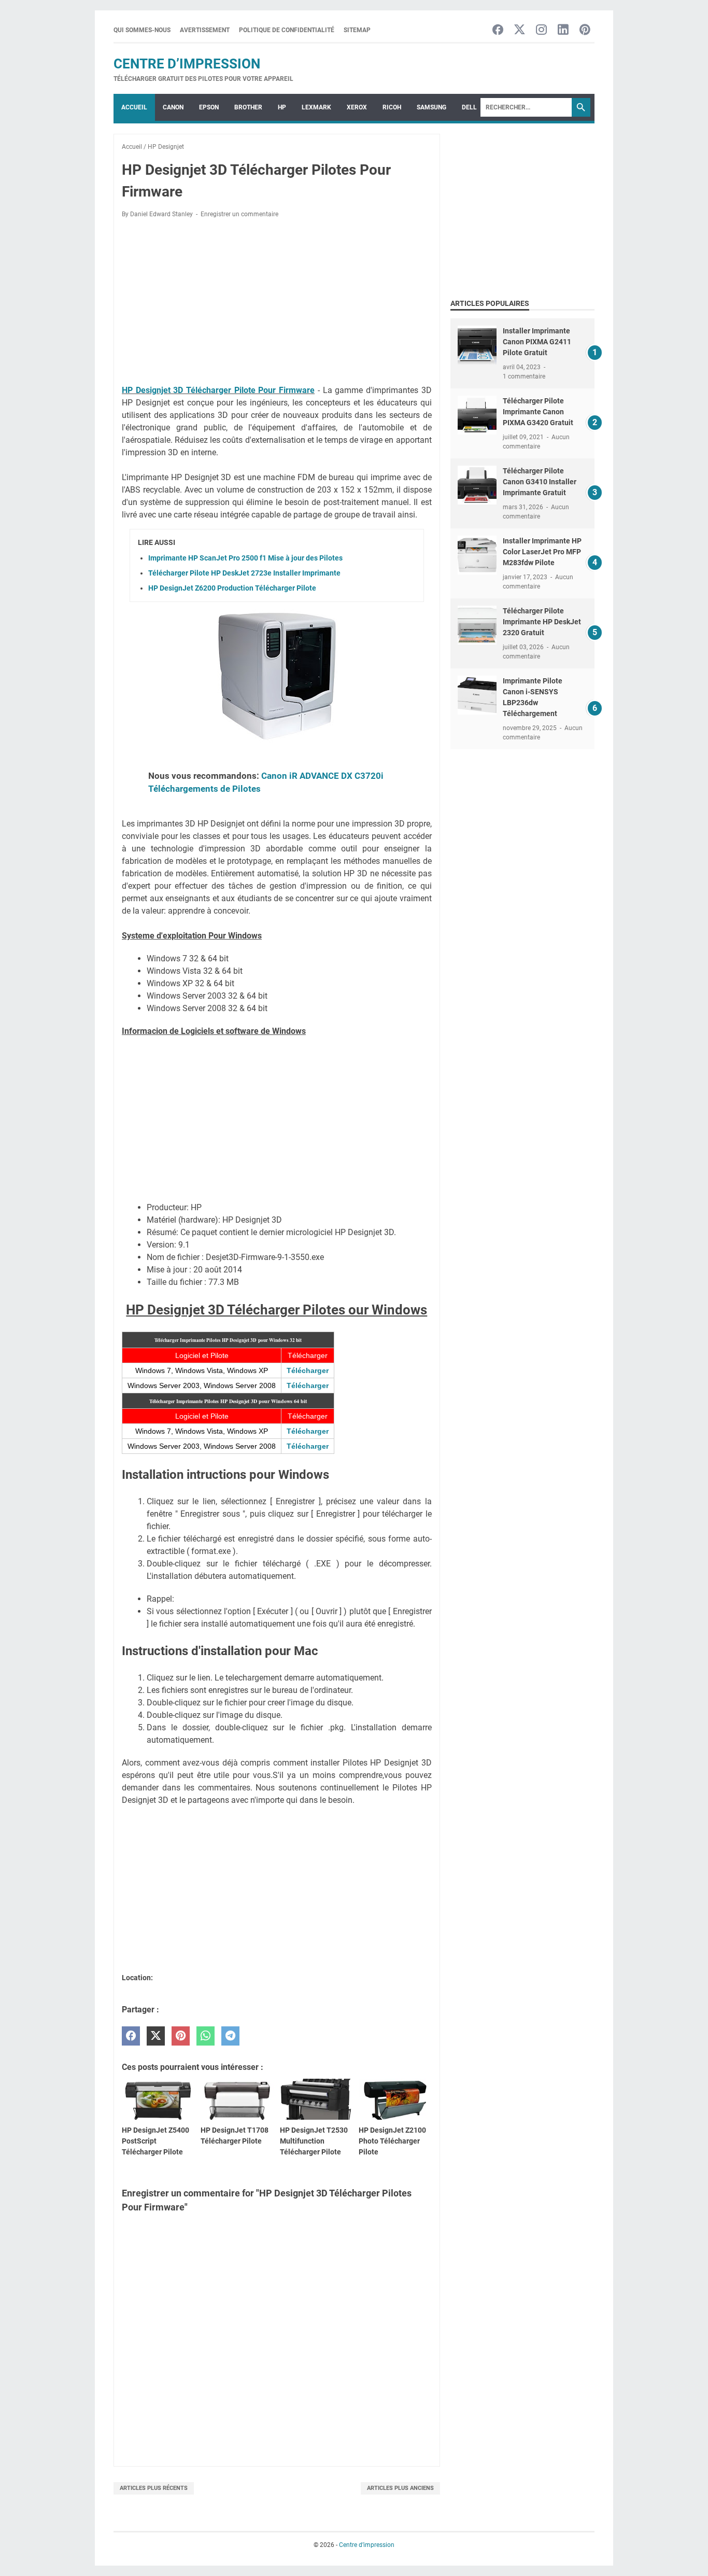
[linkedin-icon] (563, 30)
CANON (173, 107)
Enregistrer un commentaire (239, 214)
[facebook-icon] (498, 30)
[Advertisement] (277, 303)
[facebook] (131, 2036)
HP (282, 107)
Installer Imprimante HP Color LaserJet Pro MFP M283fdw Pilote (542, 552)
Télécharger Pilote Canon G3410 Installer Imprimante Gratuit (540, 482)
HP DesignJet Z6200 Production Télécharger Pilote (232, 588)
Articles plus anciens (400, 2488)
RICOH (392, 107)
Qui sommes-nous (142, 30)
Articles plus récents (154, 2488)
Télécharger (308, 1370)
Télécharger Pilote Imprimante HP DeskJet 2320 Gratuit (542, 622)
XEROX (357, 107)
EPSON (209, 107)
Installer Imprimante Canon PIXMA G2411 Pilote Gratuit (537, 342)
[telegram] (230, 2036)
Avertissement (205, 30)
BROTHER (248, 107)
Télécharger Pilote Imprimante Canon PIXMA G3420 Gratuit (538, 412)
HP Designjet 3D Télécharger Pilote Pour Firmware (218, 390)
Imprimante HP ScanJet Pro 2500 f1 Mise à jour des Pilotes (245, 558)
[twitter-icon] (520, 30)
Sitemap (357, 30)
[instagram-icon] (541, 30)
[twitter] (156, 2036)
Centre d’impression (187, 64)
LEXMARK (316, 107)
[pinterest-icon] (585, 30)
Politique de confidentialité (287, 30)
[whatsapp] (206, 2036)
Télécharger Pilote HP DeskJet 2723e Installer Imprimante (244, 573)
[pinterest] (181, 2036)
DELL (469, 107)
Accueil (134, 107)
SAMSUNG (431, 107)
